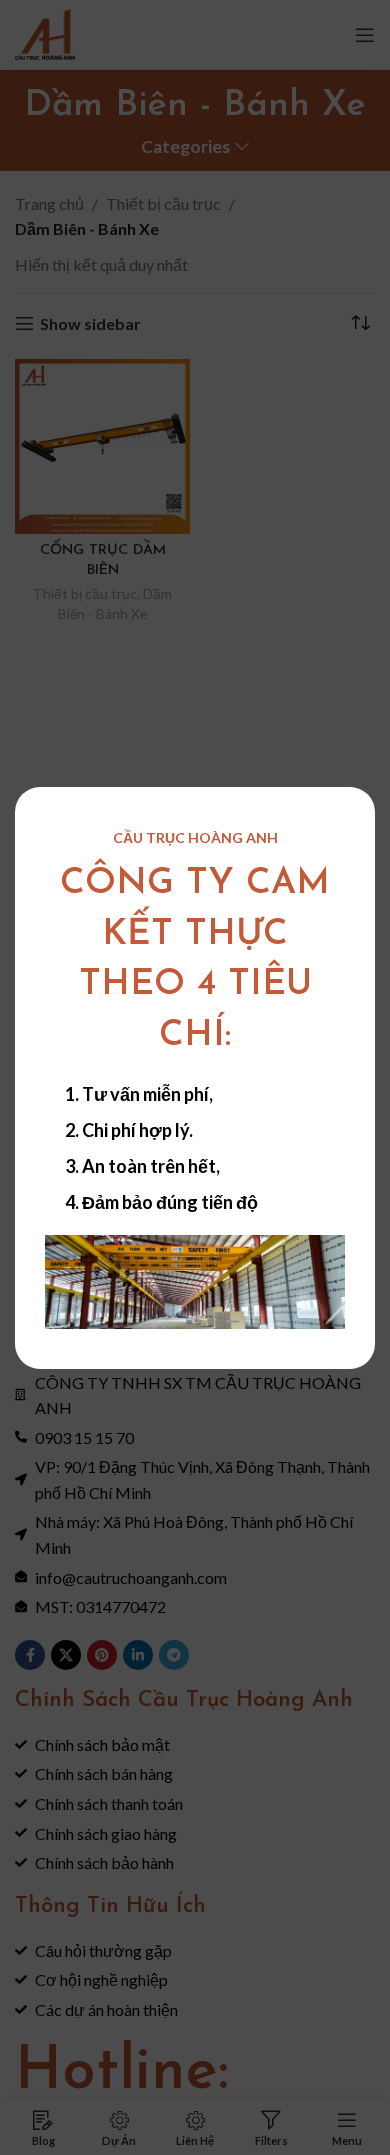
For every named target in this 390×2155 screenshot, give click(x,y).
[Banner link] (195, 1282)
